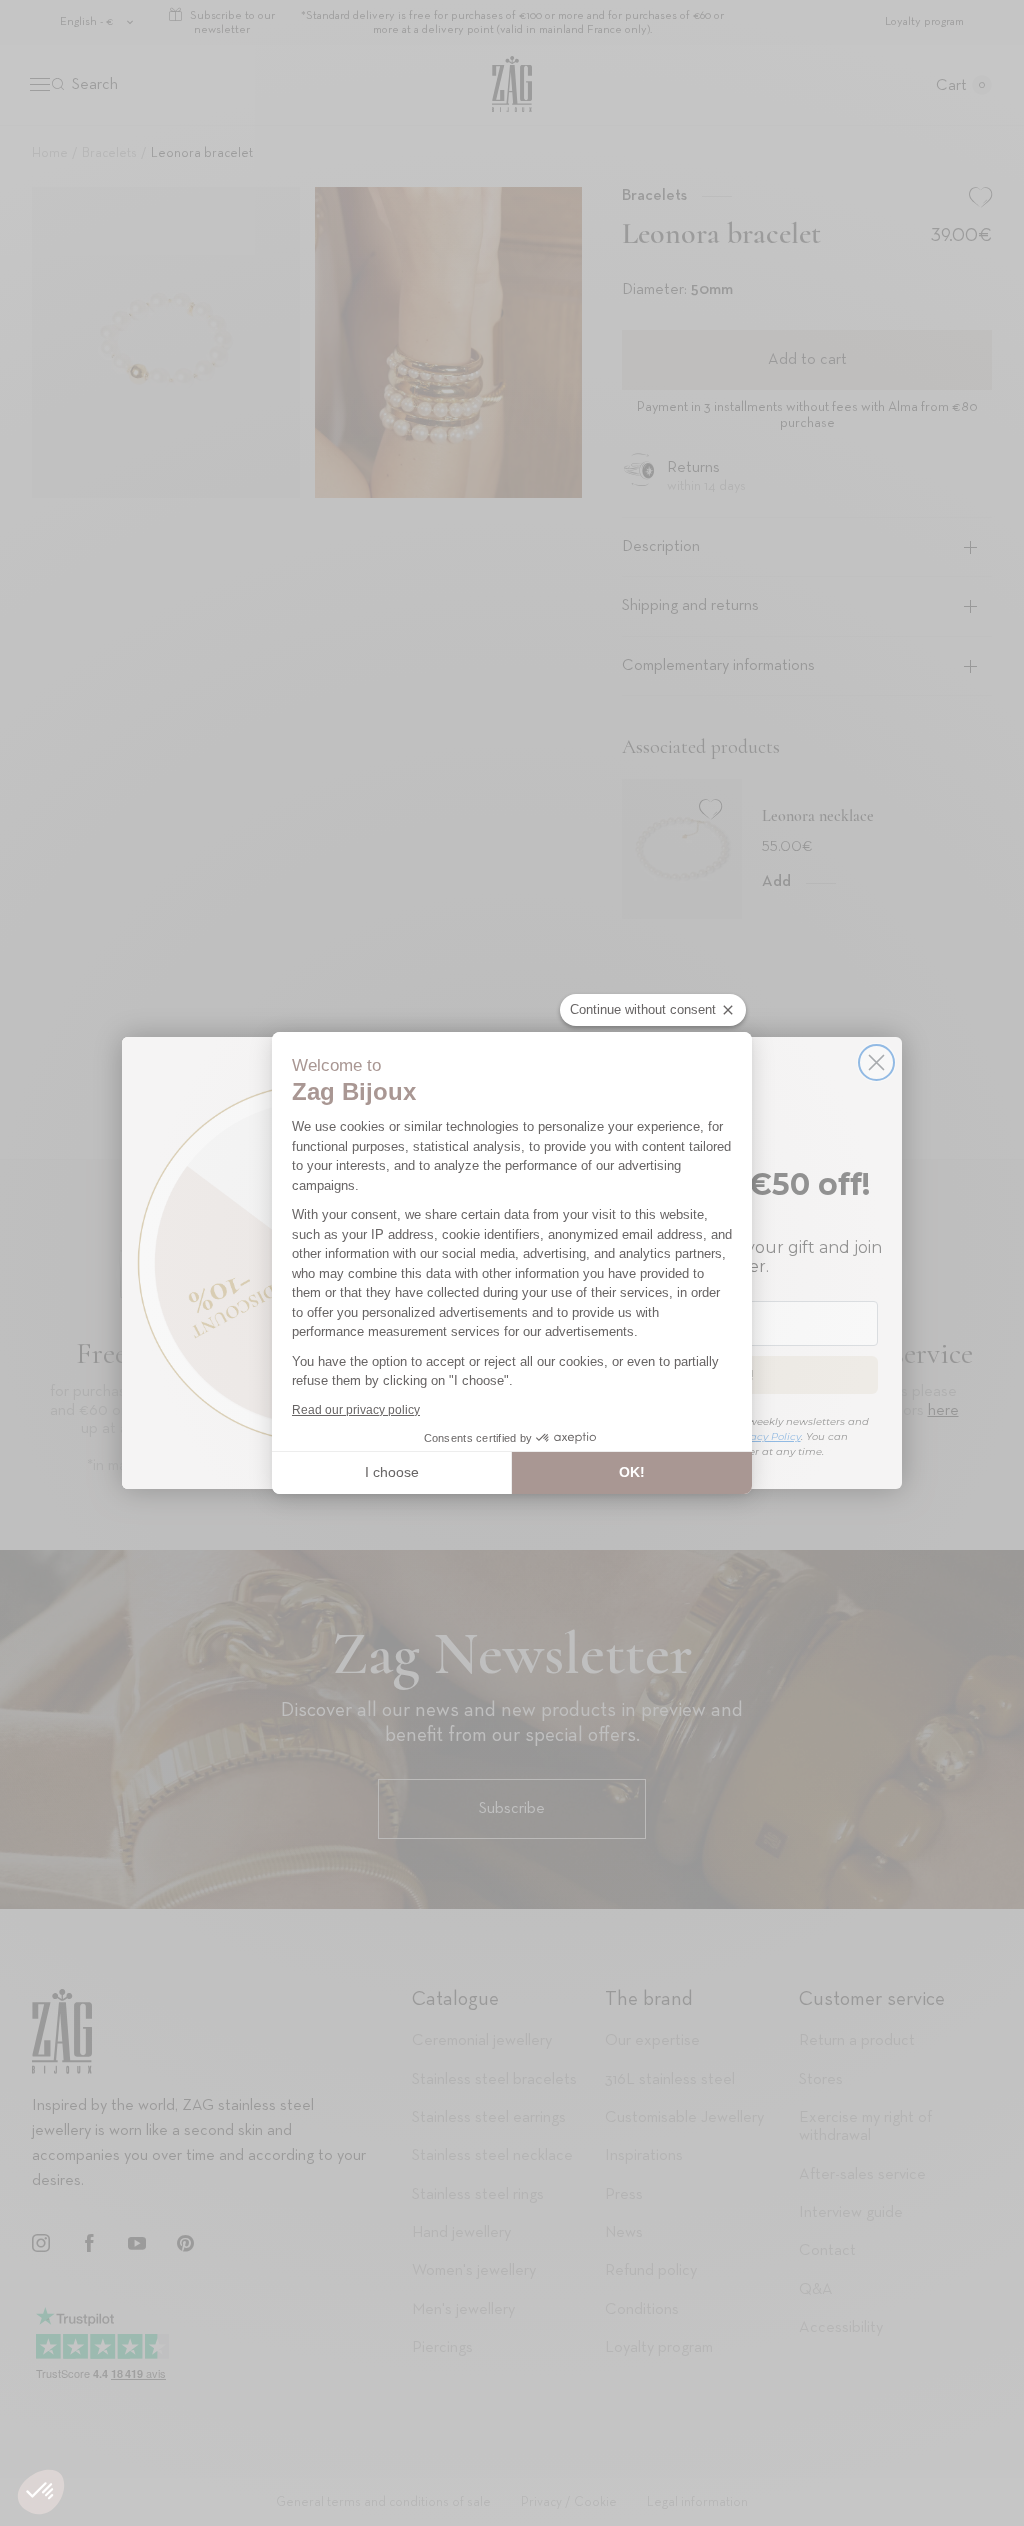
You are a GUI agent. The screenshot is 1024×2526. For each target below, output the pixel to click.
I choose (392, 1472)
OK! (632, 1472)
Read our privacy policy (356, 1410)
